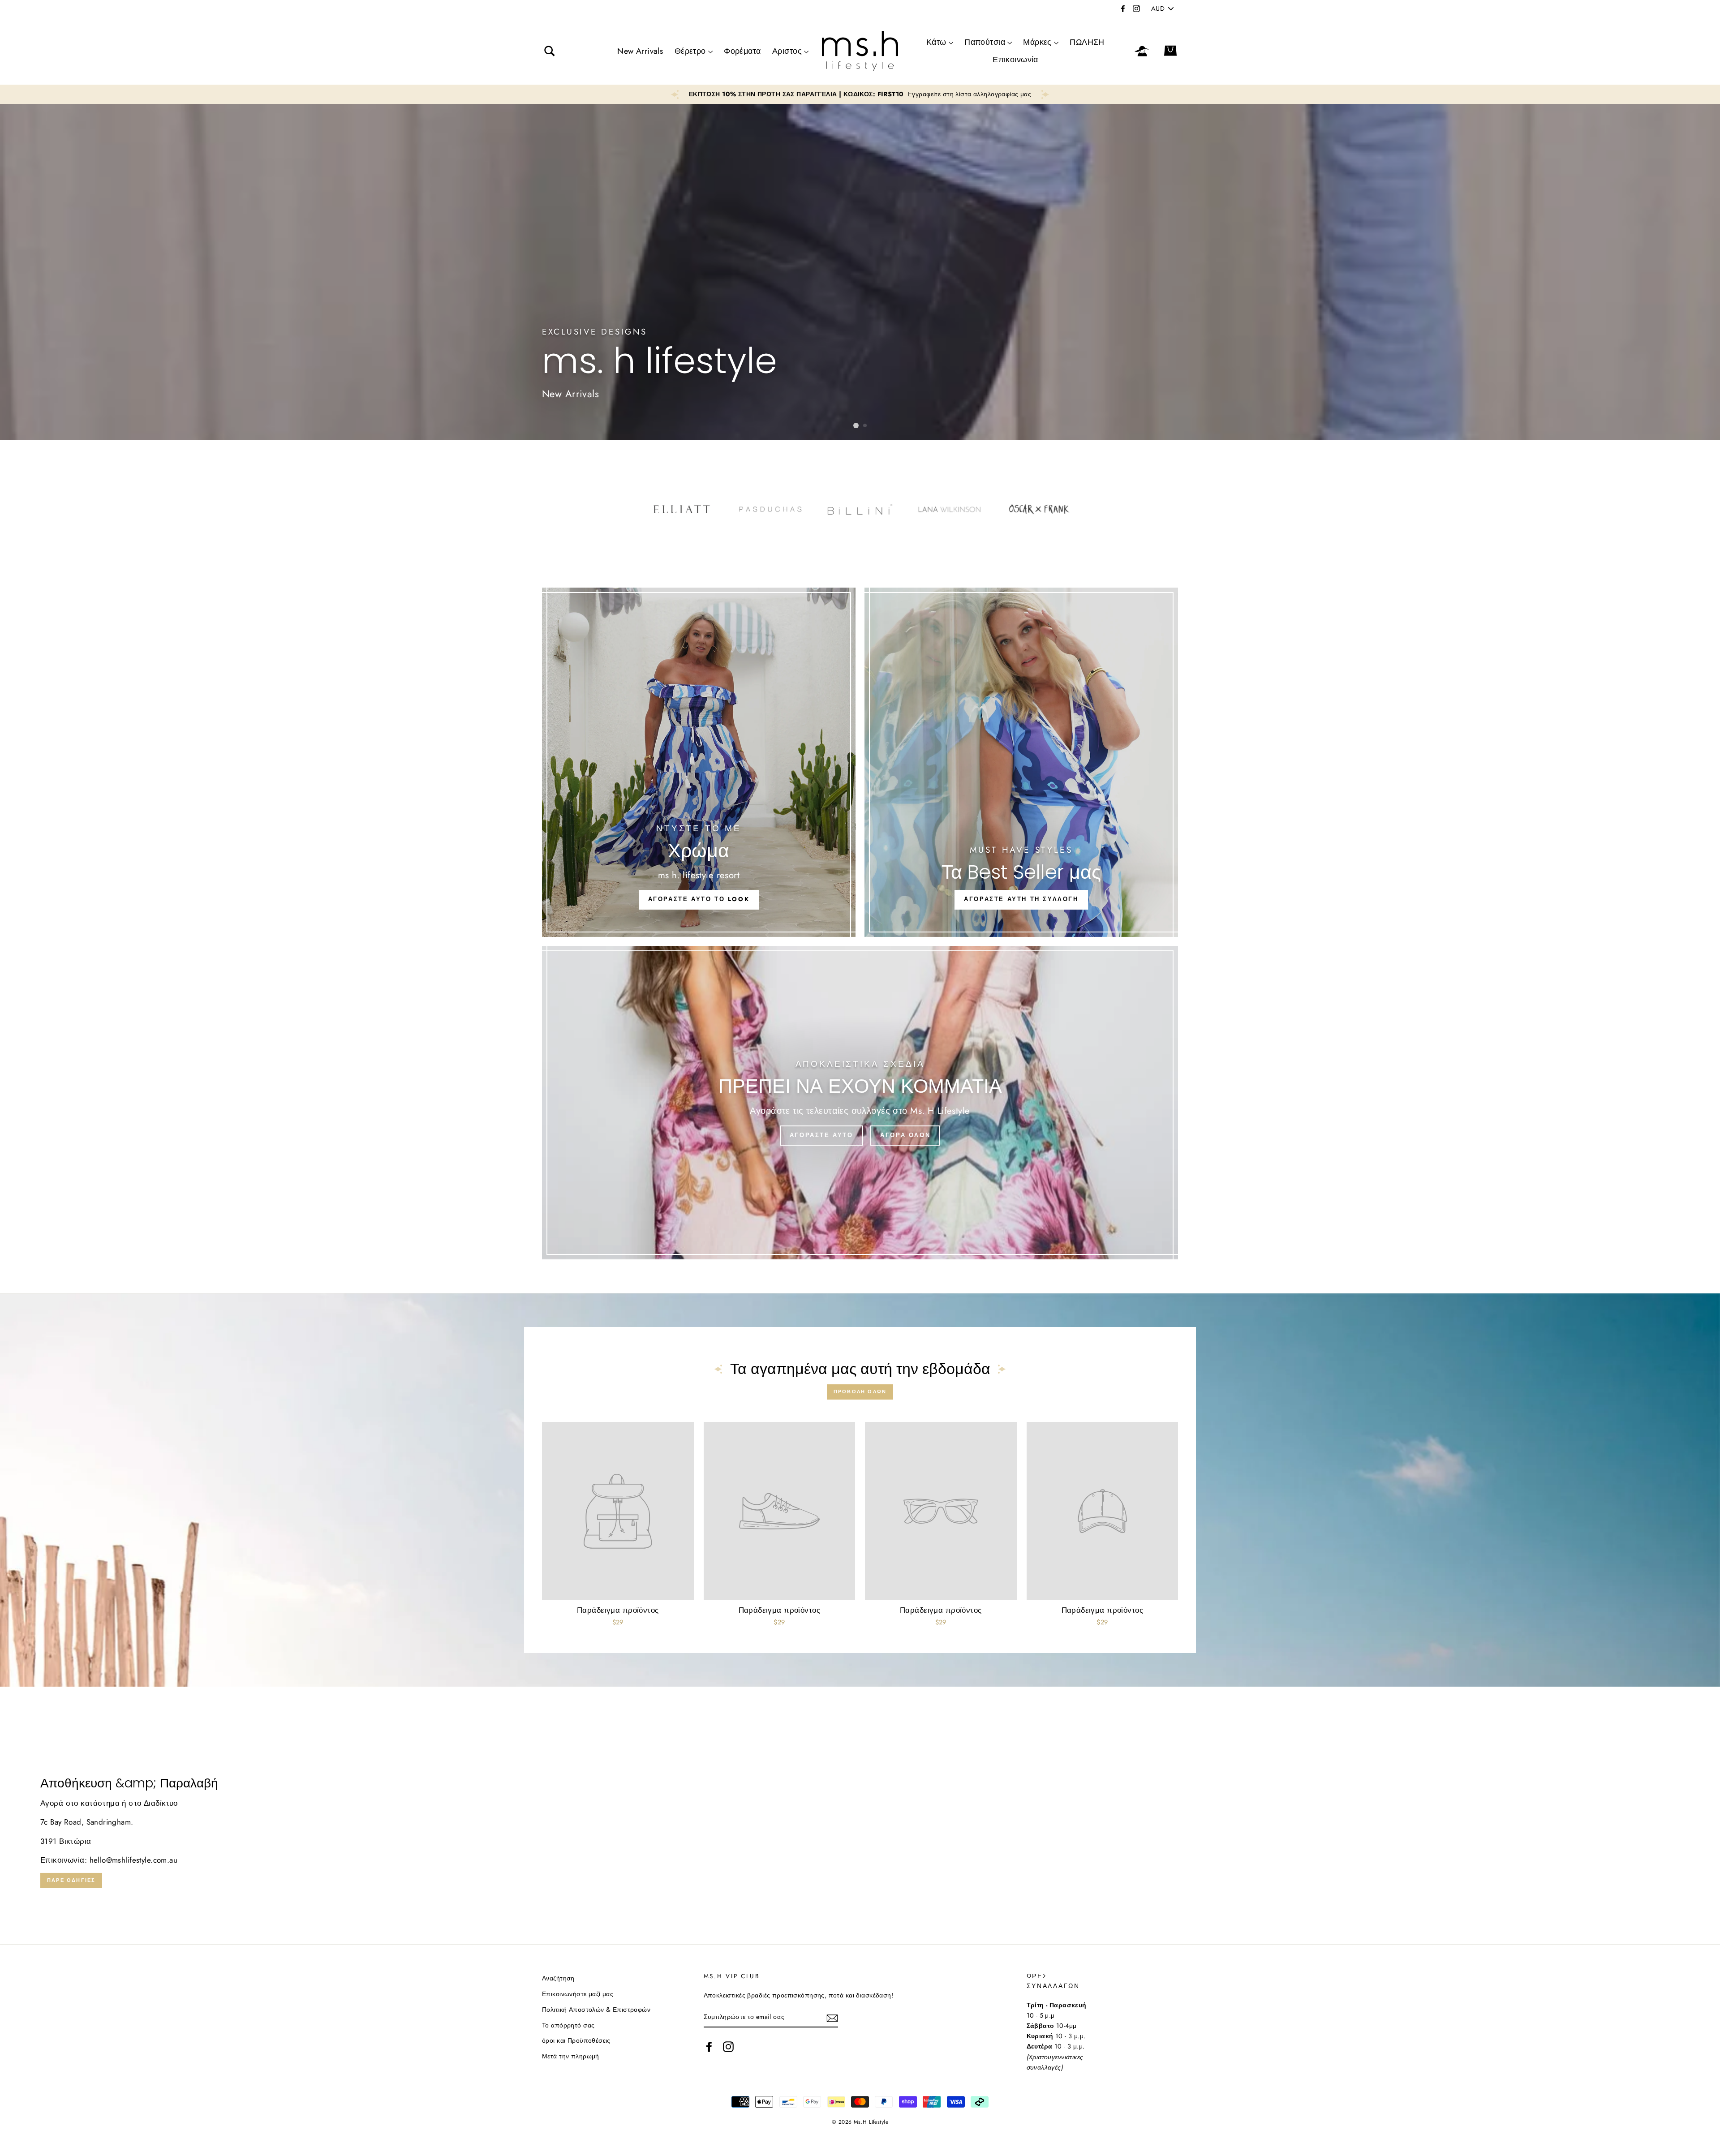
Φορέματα (742, 51)
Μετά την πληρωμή (571, 2056)
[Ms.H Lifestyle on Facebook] (709, 2046)
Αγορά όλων (905, 1135)
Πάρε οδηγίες (71, 1880)
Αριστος (787, 51)
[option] (860, 94)
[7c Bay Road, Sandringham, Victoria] (860, 1832)
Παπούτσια (985, 42)
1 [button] (856, 425)
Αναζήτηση (558, 1978)
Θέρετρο (690, 51)
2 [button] (865, 426)
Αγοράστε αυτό (821, 1135)
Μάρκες (1037, 42)
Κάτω (936, 42)
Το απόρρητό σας (568, 2025)
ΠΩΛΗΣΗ (1087, 42)
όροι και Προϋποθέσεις (576, 2040)
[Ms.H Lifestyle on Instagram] (728, 2046)
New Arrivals (640, 51)
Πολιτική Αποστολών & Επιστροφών (596, 2010)
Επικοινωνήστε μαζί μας (578, 1994)
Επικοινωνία (1015, 60)
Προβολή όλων (860, 1392)
